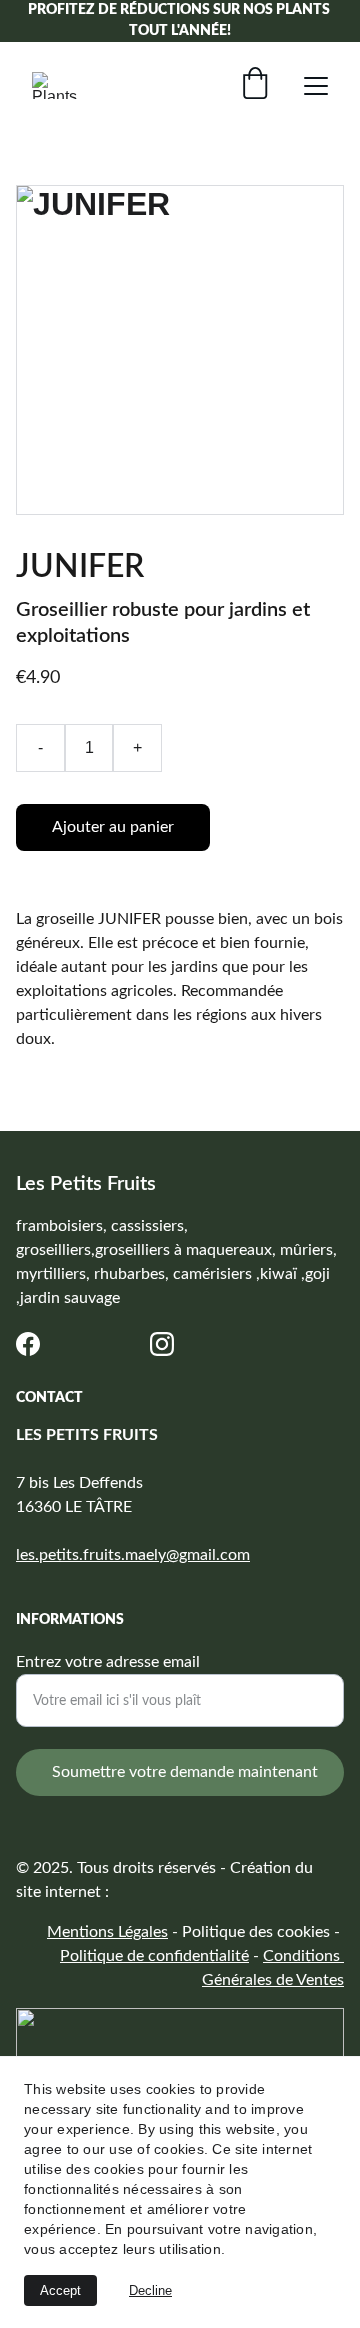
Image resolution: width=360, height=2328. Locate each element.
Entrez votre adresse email (108, 1662)
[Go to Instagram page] (162, 1344)
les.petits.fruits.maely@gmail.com (133, 1555)
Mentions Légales (107, 1932)
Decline (150, 2290)
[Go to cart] (255, 85)
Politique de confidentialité (154, 1956)
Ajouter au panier (113, 827)
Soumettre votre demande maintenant (185, 1772)
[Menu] (316, 86)
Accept (60, 2290)
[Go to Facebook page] (28, 1344)
